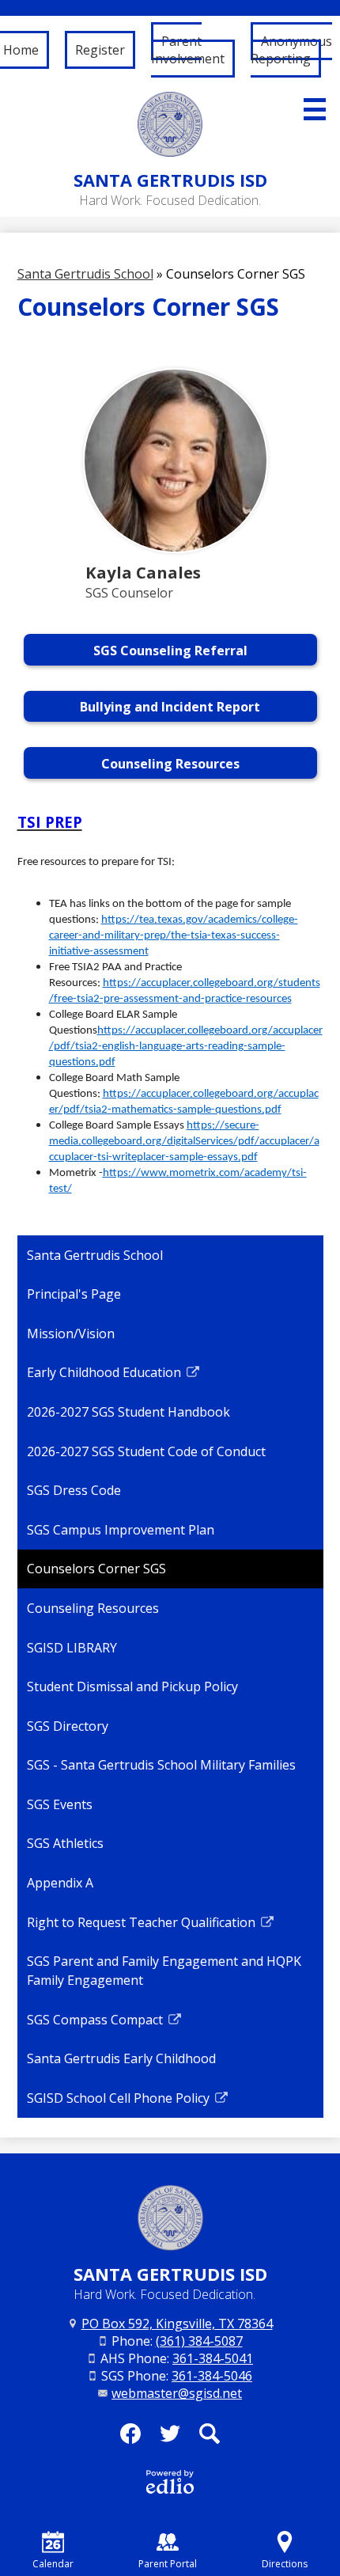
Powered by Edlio (170, 2482)
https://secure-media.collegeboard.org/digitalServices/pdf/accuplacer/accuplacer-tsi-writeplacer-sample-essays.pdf (184, 1142)
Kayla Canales (143, 572)
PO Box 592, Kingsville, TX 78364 (177, 2324)
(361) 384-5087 (199, 2341)
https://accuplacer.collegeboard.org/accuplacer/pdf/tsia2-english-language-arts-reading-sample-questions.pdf (186, 1047)
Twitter (170, 2434)
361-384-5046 (212, 2376)
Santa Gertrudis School (85, 274)
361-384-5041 (213, 2358)
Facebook (130, 2434)
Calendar (53, 2564)
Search (210, 2434)
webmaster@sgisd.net (177, 2393)
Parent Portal (168, 2564)
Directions (285, 2564)
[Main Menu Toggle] (315, 109)
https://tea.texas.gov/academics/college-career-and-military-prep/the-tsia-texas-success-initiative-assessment (174, 936)
